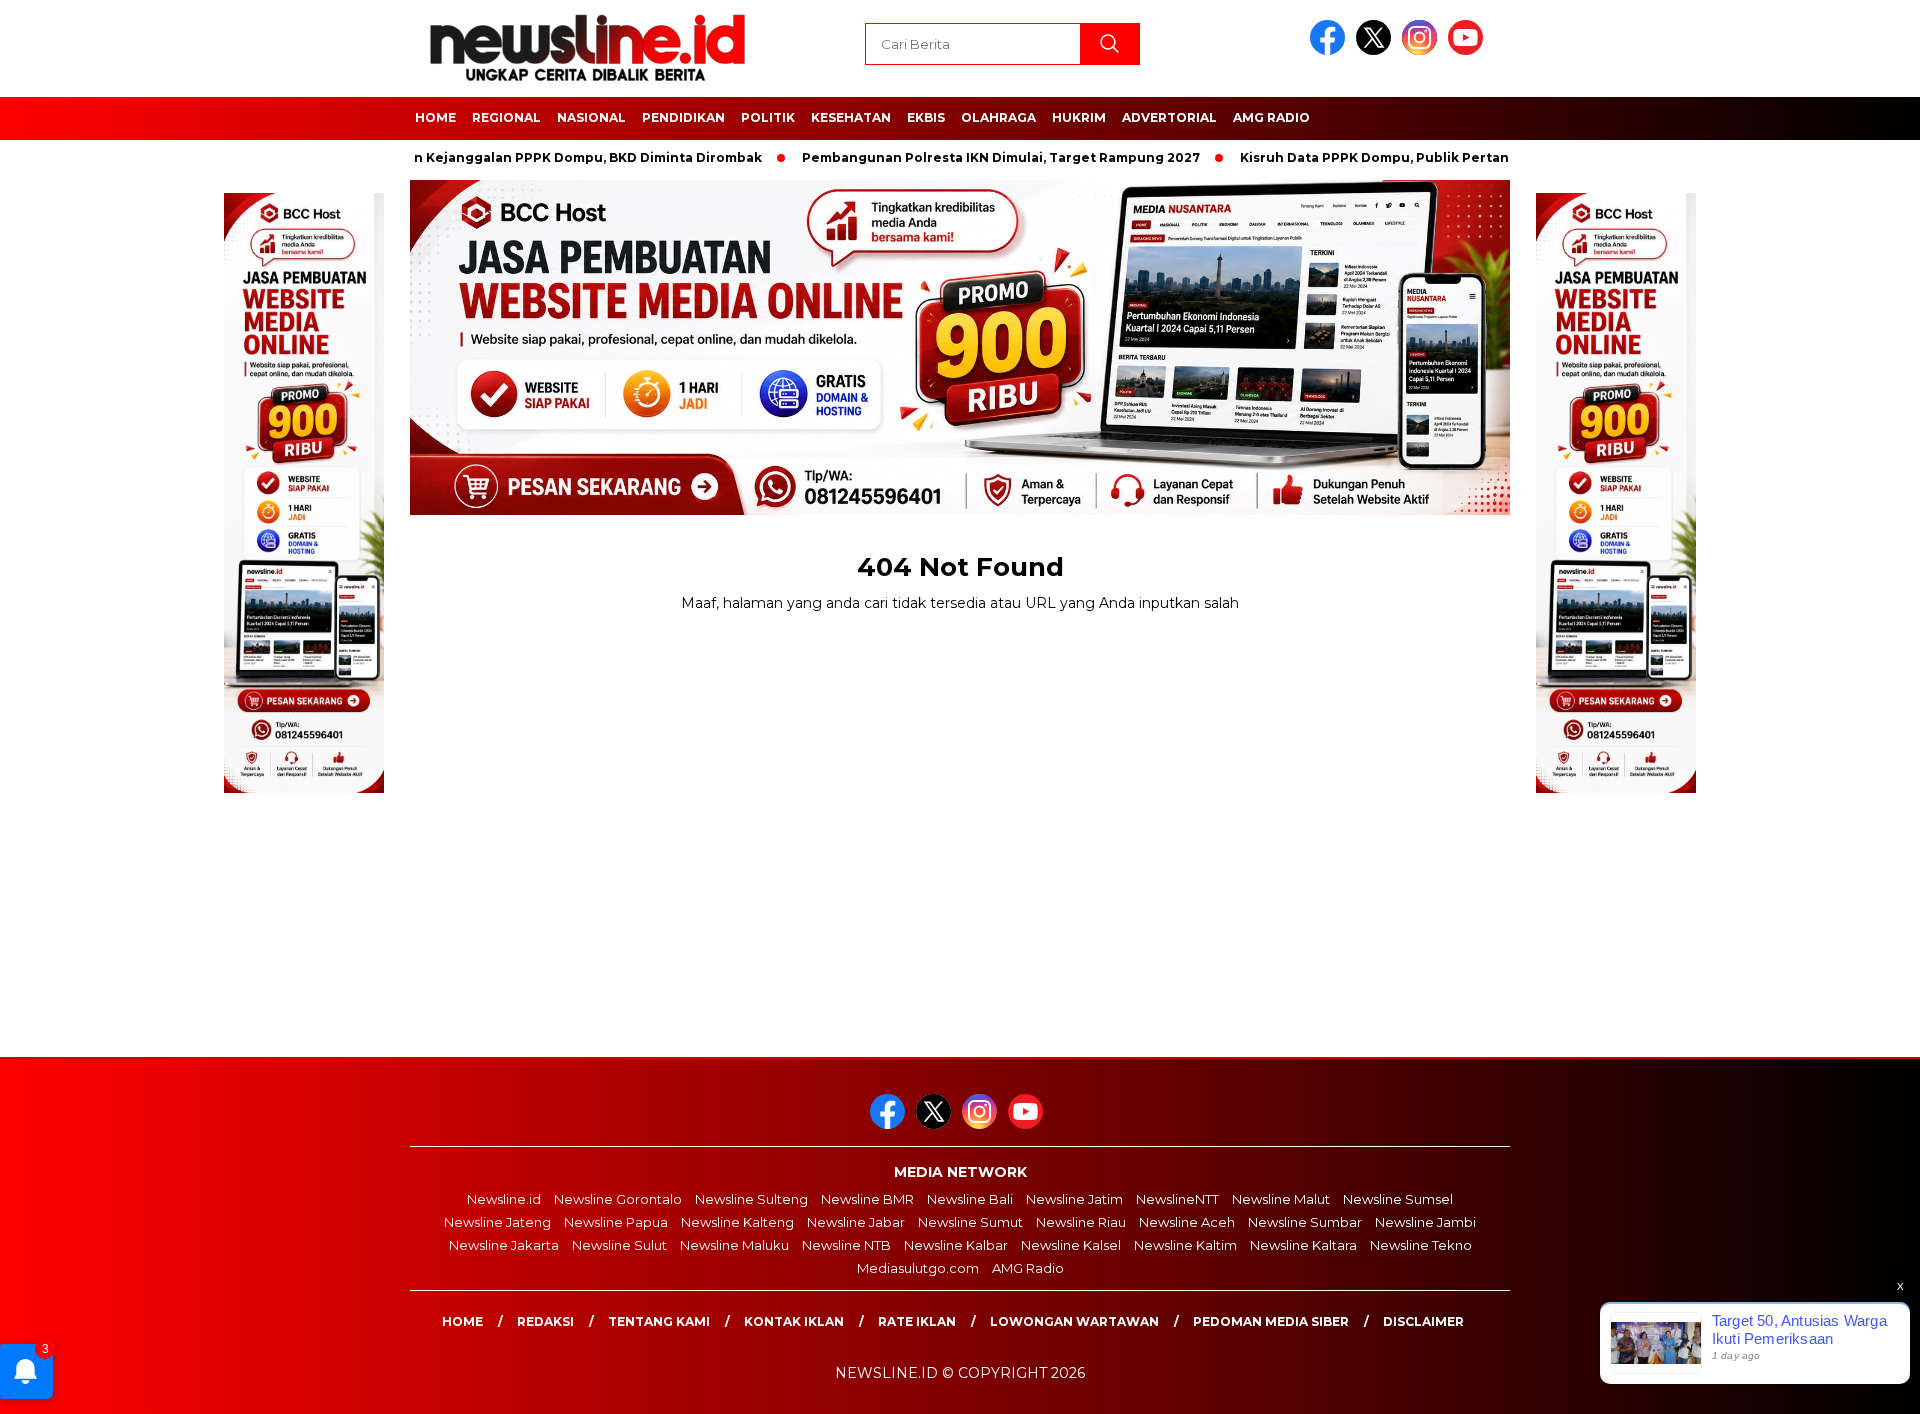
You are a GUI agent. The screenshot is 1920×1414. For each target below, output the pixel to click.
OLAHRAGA (998, 117)
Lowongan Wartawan (1074, 1321)
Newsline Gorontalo (618, 1199)
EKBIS (926, 117)
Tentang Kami (659, 1321)
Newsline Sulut (619, 1245)
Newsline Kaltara (1303, 1245)
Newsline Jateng (497, 1222)
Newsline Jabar (856, 1222)
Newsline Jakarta (504, 1245)
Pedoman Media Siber (1271, 1321)
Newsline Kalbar (956, 1245)
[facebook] (1331, 50)
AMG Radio (1271, 117)
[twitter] (1377, 50)
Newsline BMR (867, 1199)
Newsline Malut (1281, 1199)
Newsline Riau (1081, 1222)
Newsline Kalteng (737, 1222)
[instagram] (1423, 50)
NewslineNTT (1177, 1199)
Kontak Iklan (794, 1321)
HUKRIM (1079, 117)
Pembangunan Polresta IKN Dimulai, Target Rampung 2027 (954, 157)
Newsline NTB (846, 1245)
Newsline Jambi (1425, 1222)
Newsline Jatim (1074, 1199)
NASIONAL (591, 117)
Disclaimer (1423, 1321)
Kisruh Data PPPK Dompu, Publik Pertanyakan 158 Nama (1380, 157)
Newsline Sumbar (1305, 1222)
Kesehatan (851, 117)
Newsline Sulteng (751, 1199)
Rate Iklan (917, 1321)
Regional (506, 117)
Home (462, 1321)
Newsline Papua (616, 1222)
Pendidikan (683, 117)
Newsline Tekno (1421, 1245)
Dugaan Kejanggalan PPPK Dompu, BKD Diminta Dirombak (519, 157)
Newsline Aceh (1187, 1222)
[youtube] (1469, 50)
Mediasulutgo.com (918, 1268)
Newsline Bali (970, 1199)
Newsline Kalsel (1071, 1245)
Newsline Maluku (734, 1245)
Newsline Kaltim (1185, 1245)
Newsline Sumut (970, 1222)
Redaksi (545, 1321)
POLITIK (768, 117)
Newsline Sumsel (1398, 1199)
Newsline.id (504, 1199)
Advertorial (1169, 117)
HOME (435, 117)
